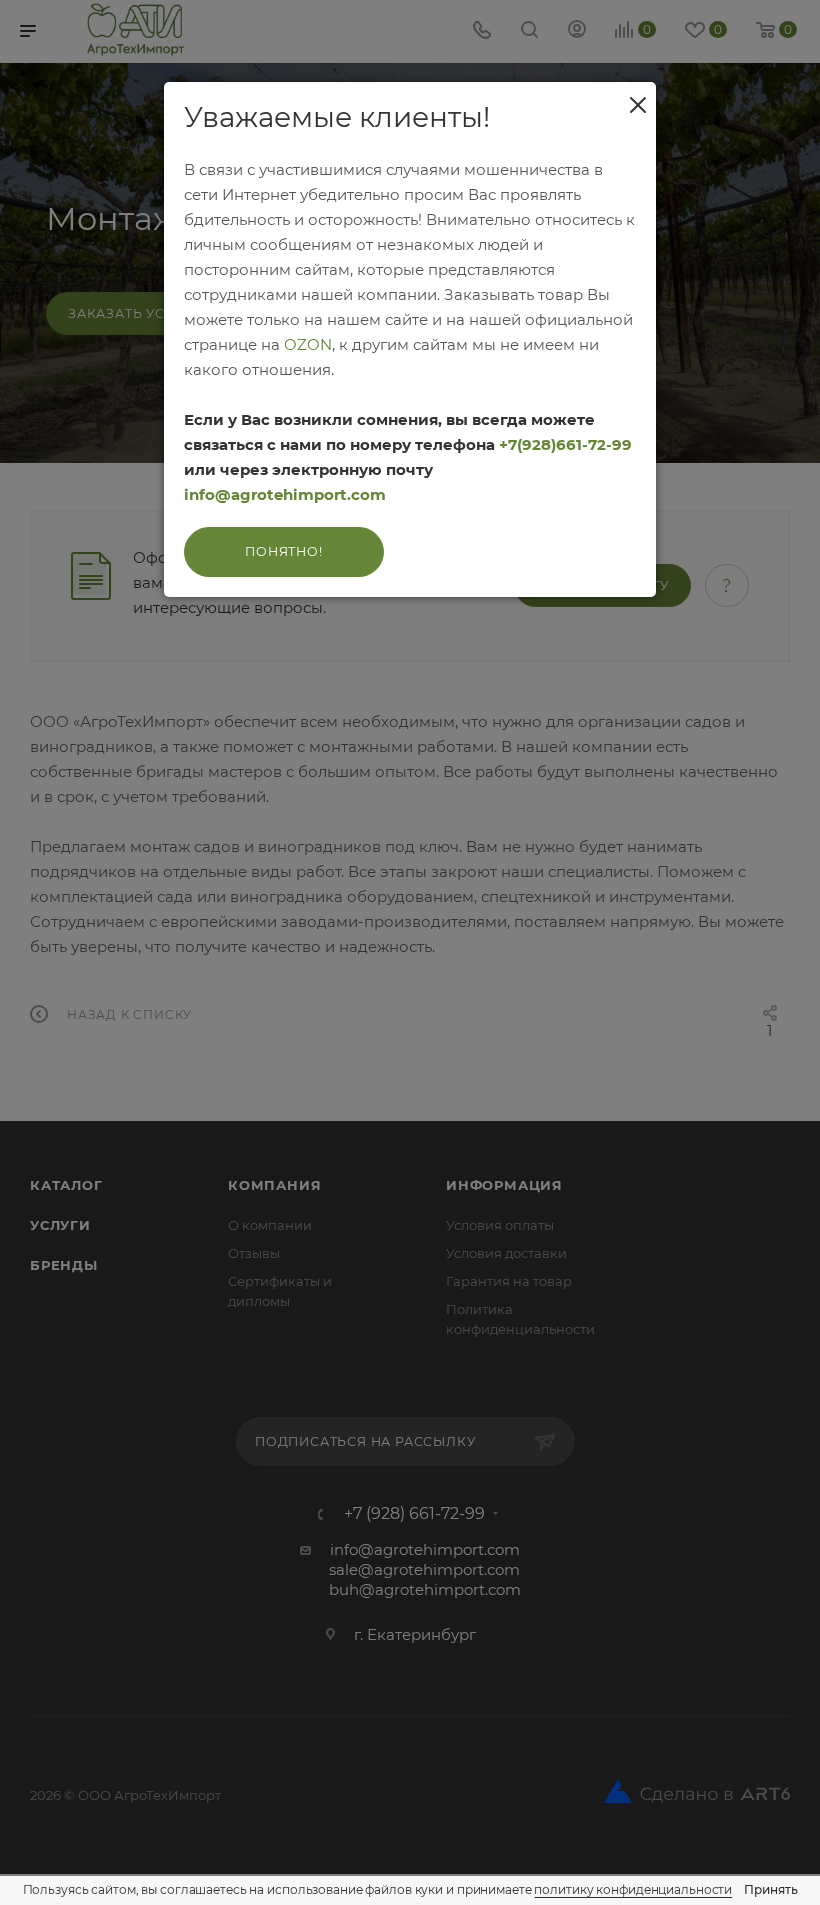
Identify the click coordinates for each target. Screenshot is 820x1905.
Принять (770, 1889)
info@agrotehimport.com (285, 494)
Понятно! (283, 551)
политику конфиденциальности (633, 1889)
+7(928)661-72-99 (565, 444)
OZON (308, 344)
